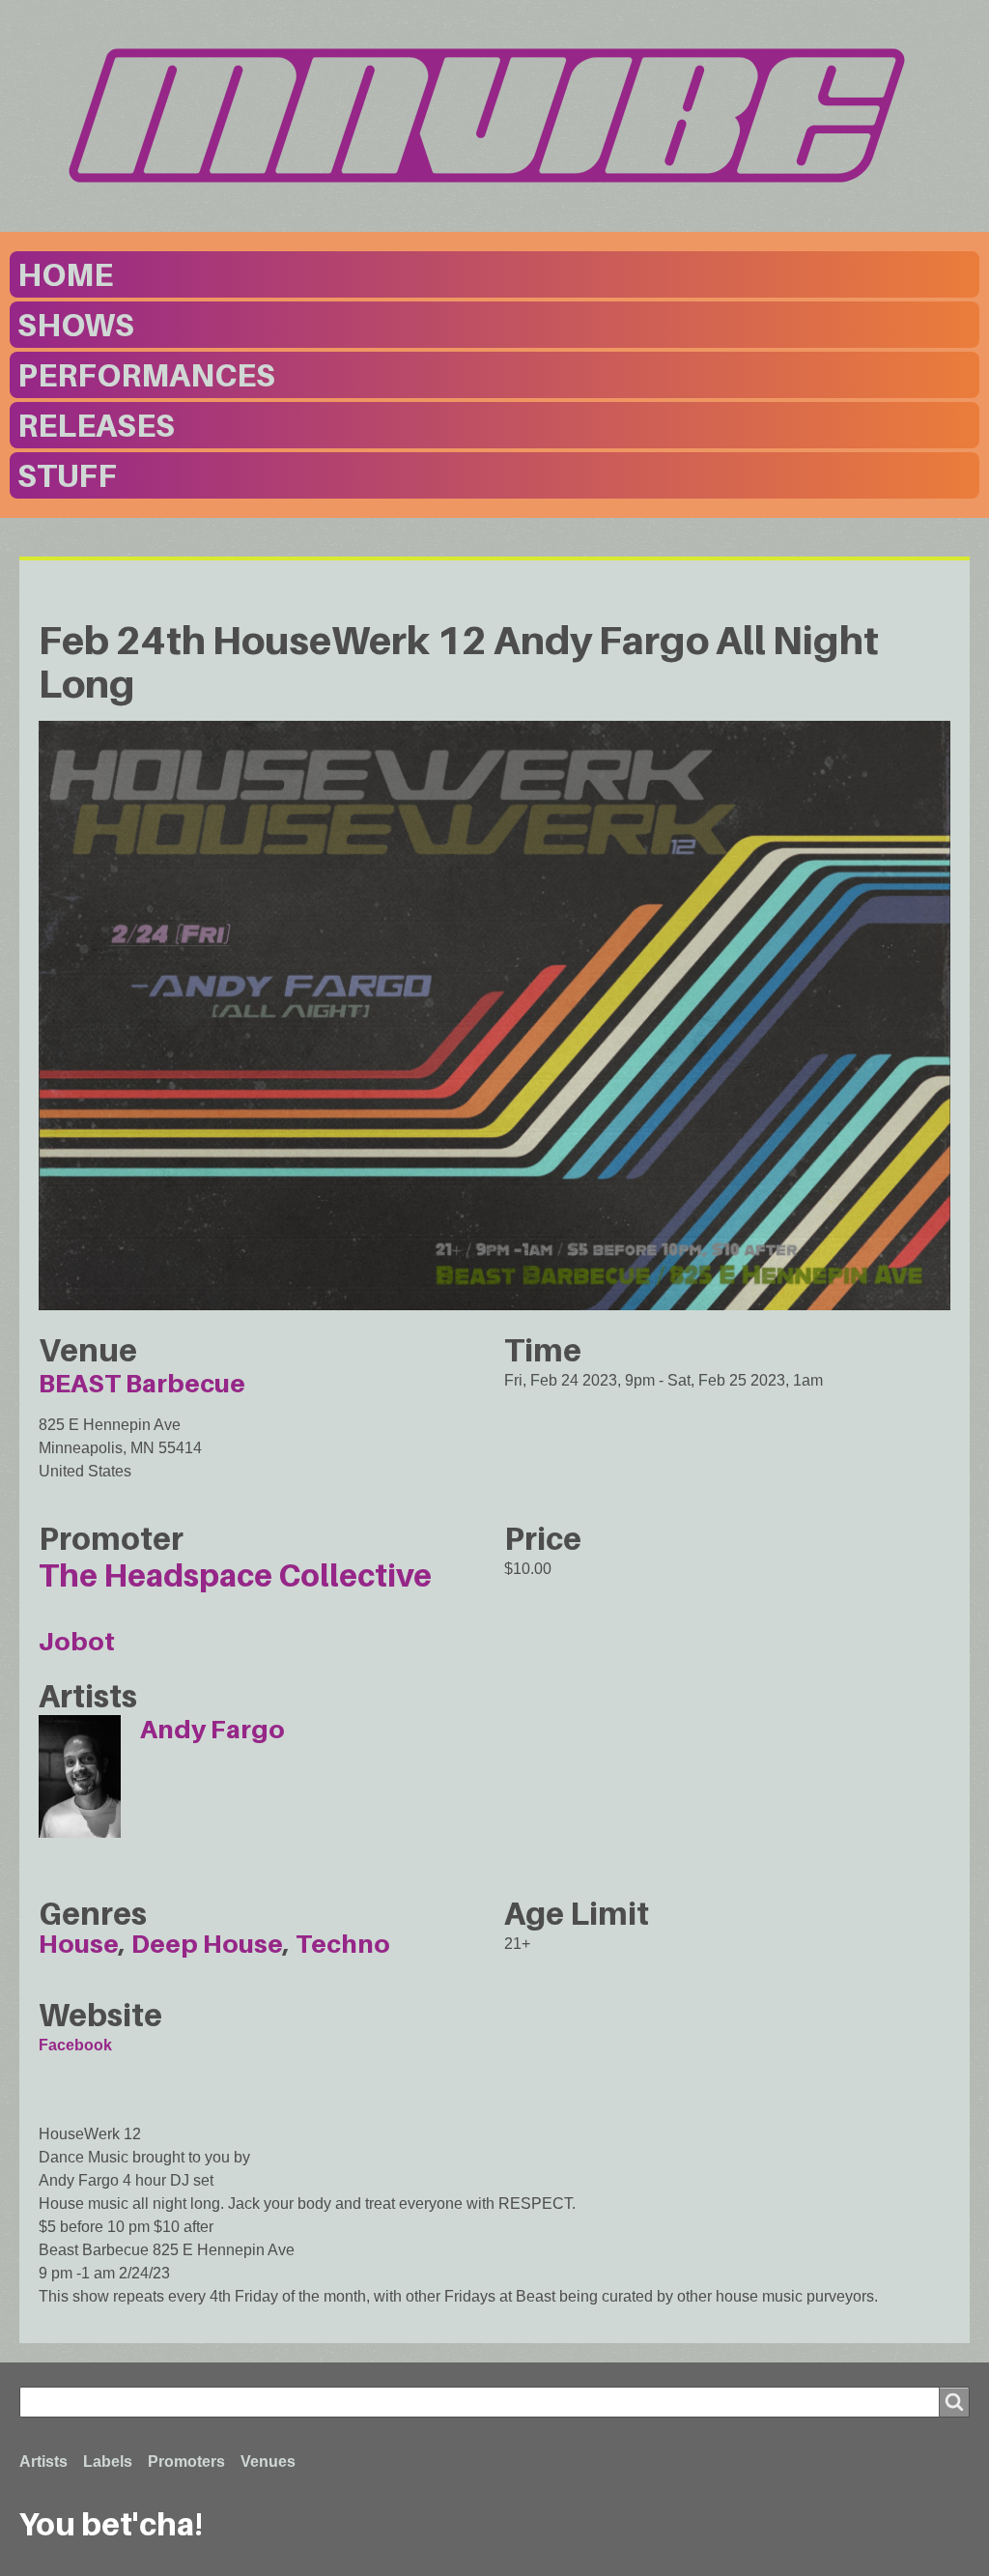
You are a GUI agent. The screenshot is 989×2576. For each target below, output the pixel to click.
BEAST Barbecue (142, 1383)
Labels (108, 2462)
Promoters (186, 2462)
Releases (96, 425)
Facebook (75, 2045)
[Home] (494, 115)
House (79, 1944)
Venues (268, 2462)
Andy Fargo (212, 1729)
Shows (76, 325)
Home (65, 274)
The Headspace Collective (235, 1575)
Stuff (67, 475)
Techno (343, 1944)
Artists (43, 2462)
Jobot (77, 1641)
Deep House (207, 1944)
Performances (146, 375)
